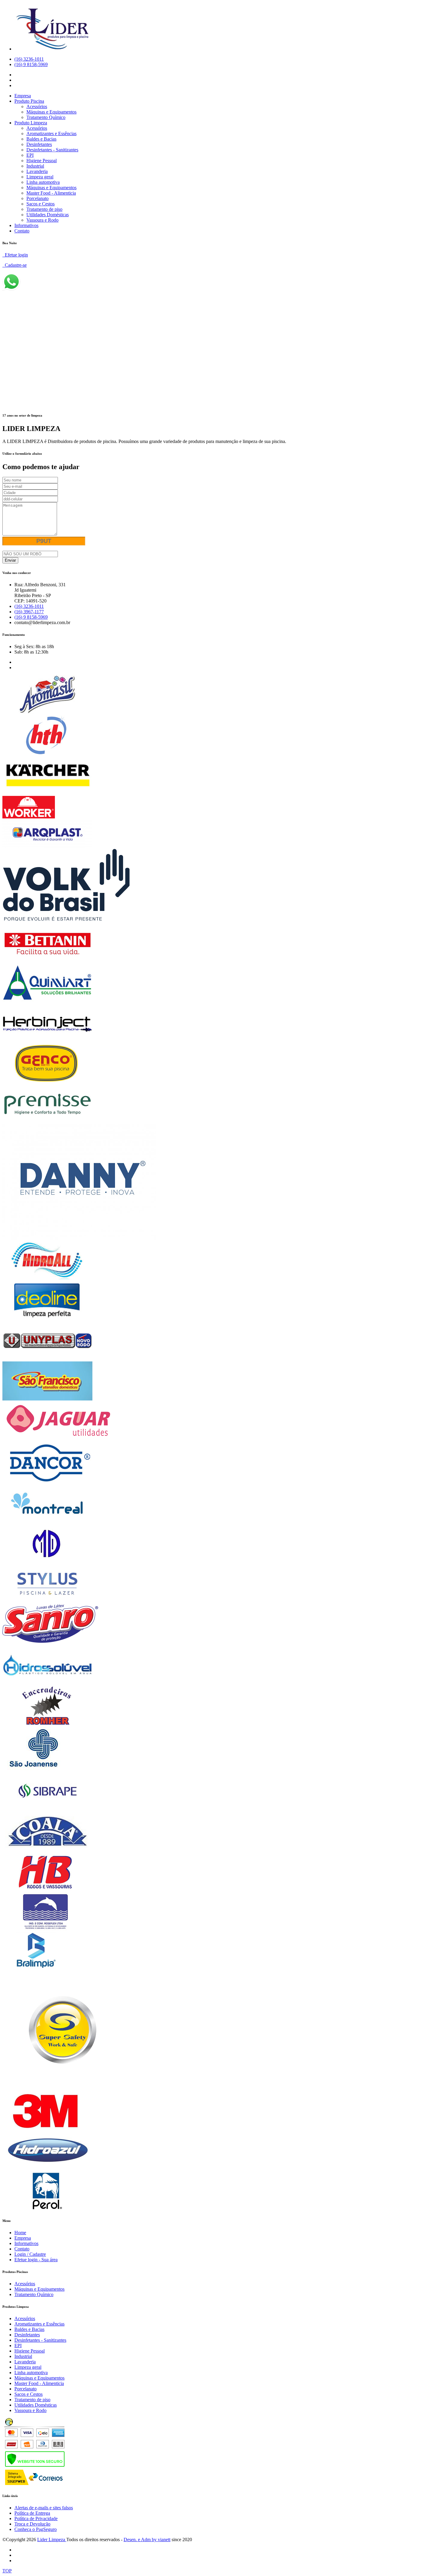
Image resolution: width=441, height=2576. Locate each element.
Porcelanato (37, 198)
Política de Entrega (32, 2513)
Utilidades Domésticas (48, 215)
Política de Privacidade (36, 2518)
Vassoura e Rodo (42, 220)
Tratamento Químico (46, 117)
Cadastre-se (15, 265)
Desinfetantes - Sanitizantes (52, 150)
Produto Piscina (29, 101)
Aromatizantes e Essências (51, 134)
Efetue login (15, 255)
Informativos (26, 225)
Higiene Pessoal (42, 161)
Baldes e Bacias (41, 139)
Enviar (10, 560)
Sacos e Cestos (40, 204)
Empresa (23, 96)
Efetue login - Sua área (36, 2260)
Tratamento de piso (44, 209)
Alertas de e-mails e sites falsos (44, 2508)
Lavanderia (37, 171)
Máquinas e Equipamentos (51, 112)
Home (20, 2233)
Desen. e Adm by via (147, 2540)
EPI (30, 155)
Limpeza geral (40, 177)
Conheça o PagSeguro (36, 2529)
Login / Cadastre (30, 2254)
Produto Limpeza (31, 123)
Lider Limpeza (52, 2540)
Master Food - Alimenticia (51, 193)
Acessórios (37, 106)
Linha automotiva (43, 182)
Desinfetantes (39, 144)
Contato (22, 231)
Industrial (35, 166)
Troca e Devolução (32, 2524)
